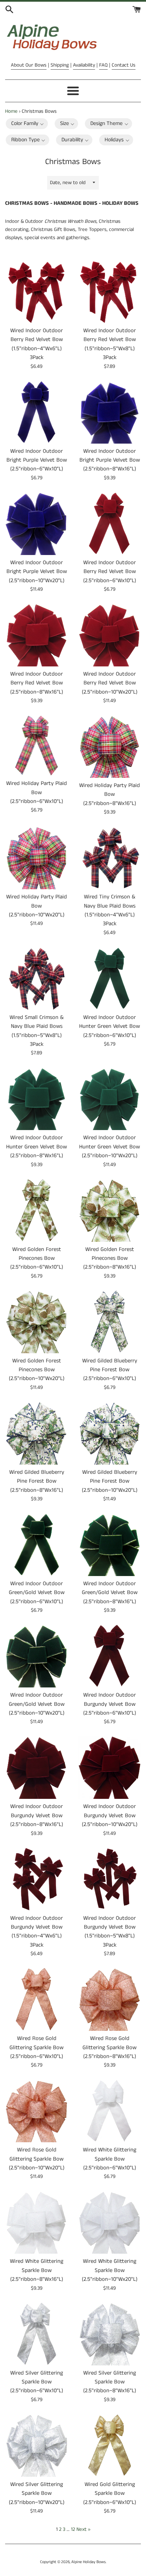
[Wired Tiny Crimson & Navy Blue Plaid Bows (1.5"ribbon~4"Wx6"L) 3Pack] (109, 858)
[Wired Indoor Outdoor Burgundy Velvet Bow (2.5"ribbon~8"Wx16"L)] (36, 1767)
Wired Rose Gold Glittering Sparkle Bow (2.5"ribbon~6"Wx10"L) (36, 2047)
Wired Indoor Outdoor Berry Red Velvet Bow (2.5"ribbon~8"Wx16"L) (37, 683)
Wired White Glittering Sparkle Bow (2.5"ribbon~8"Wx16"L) (36, 2270)
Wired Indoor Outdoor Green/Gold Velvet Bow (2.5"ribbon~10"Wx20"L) (37, 1704)
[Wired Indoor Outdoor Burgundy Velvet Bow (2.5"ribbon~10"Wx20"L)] (109, 1767)
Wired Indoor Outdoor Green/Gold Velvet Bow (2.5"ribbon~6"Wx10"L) (37, 1593)
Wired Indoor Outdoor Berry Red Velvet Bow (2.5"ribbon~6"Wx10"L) (110, 572)
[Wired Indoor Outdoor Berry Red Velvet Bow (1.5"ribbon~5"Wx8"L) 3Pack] (109, 292)
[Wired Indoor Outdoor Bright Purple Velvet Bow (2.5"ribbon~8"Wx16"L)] (109, 412)
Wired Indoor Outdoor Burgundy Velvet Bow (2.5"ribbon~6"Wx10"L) (110, 1704)
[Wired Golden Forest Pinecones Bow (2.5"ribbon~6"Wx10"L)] (36, 1210)
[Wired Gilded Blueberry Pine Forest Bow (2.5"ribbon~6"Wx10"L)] (109, 1322)
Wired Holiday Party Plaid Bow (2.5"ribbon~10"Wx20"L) (36, 906)
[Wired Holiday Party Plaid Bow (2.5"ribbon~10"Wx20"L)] (36, 858)
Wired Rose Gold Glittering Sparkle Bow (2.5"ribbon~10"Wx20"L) (37, 2159)
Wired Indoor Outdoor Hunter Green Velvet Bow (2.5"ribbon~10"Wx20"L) (109, 1147)
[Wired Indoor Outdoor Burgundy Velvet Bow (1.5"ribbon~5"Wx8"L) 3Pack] (109, 1879)
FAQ (103, 65)
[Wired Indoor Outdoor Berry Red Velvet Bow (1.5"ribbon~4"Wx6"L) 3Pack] (36, 292)
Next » (83, 2529)
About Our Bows (29, 65)
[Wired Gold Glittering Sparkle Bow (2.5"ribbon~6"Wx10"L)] (109, 2445)
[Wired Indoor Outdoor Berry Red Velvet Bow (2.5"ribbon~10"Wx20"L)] (109, 635)
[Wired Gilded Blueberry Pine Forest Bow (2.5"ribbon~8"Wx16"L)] (36, 1433)
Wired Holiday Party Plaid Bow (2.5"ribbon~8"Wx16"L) (109, 794)
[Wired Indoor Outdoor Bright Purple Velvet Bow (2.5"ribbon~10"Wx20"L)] (36, 524)
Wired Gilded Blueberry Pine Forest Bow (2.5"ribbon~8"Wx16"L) (37, 1481)
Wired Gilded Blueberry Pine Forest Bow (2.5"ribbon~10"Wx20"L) (110, 1481)
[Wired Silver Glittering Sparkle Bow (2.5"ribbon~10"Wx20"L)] (36, 2445)
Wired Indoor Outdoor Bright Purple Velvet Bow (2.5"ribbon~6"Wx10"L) (37, 460)
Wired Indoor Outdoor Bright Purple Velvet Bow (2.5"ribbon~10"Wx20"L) (37, 572)
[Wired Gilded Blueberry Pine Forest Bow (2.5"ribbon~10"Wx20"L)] (109, 1433)
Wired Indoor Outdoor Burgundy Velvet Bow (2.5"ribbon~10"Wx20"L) (110, 1815)
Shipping (60, 65)
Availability (84, 65)
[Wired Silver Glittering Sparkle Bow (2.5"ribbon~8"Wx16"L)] (109, 2334)
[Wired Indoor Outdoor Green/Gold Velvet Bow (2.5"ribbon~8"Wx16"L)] (109, 1545)
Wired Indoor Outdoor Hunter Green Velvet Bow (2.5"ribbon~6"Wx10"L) (109, 1026)
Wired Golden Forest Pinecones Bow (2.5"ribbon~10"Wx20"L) (37, 1370)
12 (73, 2529)
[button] (27, 124)
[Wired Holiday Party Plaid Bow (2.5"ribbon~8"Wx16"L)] (109, 746)
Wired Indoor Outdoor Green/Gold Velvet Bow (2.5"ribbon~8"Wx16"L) (110, 1593)
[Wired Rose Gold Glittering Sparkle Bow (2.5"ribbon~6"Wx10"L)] (36, 1999)
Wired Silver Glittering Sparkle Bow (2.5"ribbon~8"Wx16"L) (110, 2382)
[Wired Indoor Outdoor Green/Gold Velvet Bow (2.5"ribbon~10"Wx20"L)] (36, 1656)
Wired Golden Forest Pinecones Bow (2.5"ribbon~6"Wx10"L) (37, 1258)
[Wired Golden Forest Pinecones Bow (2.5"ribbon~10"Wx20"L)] (36, 1322)
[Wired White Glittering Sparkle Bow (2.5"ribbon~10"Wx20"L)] (109, 2222)
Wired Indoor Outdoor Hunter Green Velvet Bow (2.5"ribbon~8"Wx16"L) (36, 1147)
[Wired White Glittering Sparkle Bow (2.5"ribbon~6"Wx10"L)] (109, 2111)
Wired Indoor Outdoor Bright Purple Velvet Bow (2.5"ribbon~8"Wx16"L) (110, 460)
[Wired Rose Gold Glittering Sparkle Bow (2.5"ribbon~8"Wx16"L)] (109, 1999)
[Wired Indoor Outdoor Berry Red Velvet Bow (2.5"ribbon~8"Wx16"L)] (36, 635)
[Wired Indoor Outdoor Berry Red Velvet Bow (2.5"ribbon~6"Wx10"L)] (109, 524)
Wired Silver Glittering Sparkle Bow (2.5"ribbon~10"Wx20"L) (37, 2493)
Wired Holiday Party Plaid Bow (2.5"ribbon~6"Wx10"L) (36, 792)
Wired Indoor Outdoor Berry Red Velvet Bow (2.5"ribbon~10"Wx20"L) (110, 683)
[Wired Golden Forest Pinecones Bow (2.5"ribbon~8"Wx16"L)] (109, 1210)
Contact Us (124, 65)
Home (11, 111)
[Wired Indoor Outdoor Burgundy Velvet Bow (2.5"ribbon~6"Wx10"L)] (109, 1656)
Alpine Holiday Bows (88, 2562)
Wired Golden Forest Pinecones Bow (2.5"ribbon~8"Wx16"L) (110, 1258)
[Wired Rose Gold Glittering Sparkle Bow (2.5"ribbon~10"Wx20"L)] (36, 2111)
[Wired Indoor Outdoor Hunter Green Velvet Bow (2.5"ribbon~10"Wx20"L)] (109, 1099)
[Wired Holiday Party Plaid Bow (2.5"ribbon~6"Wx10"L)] (36, 745)
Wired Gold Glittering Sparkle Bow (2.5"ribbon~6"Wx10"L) (110, 2493)
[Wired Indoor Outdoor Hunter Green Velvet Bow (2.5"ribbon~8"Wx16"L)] (36, 1099)
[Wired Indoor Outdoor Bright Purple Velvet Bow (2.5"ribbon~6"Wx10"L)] (36, 412)
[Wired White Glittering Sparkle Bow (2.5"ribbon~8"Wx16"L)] (36, 2222)
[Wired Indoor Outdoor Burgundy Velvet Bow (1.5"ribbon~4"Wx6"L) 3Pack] (36, 1879)
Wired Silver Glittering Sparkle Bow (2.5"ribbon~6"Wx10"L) (37, 2382)
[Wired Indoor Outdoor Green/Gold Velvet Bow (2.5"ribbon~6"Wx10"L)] (36, 1545)
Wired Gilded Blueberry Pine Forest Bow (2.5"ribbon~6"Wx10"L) (110, 1370)
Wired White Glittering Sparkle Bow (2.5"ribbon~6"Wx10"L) (109, 2159)
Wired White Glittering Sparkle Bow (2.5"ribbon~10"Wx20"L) (110, 2270)
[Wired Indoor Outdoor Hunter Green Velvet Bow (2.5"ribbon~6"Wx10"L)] (109, 978)
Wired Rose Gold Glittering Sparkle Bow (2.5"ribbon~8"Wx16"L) (109, 2047)
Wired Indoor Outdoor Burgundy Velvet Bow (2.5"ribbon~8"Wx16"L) (37, 1815)
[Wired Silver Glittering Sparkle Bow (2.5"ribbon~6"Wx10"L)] (36, 2334)
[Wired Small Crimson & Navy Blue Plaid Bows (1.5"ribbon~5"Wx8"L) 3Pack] (36, 978)
